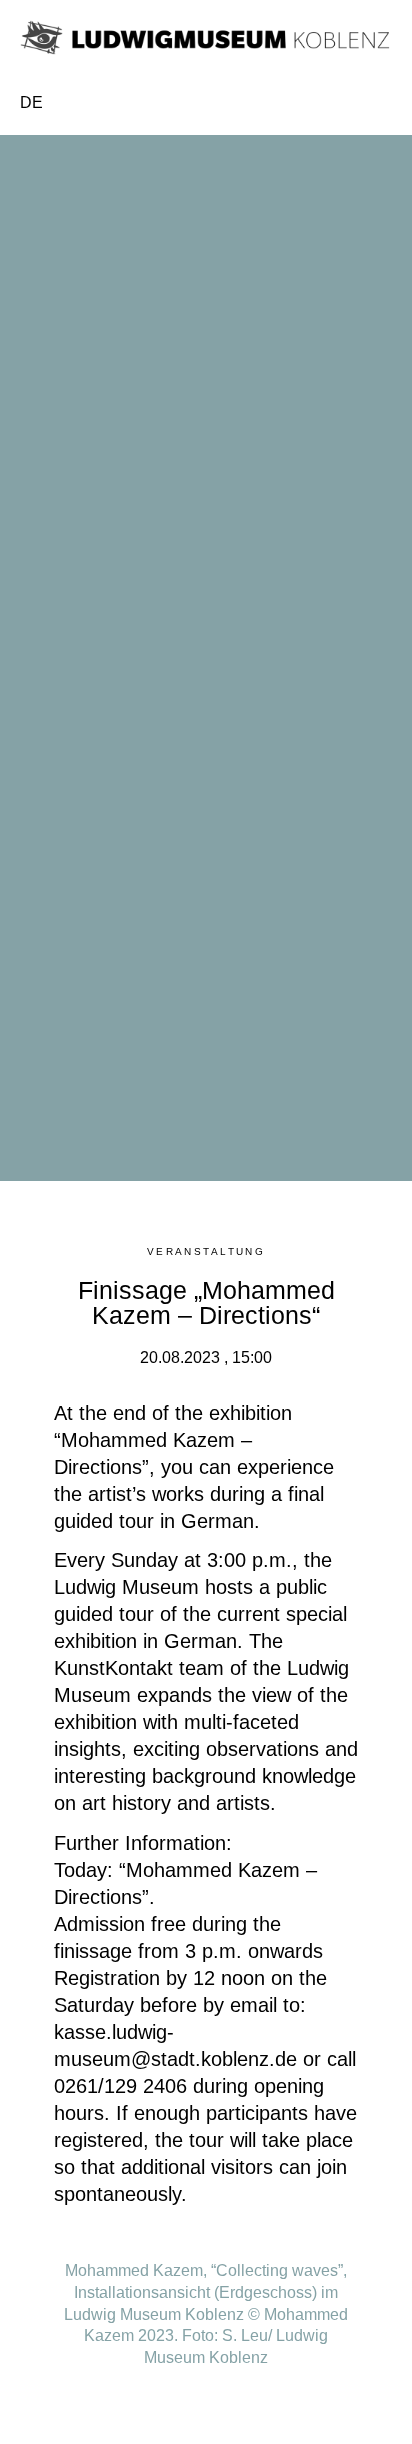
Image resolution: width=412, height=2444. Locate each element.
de (31, 102)
